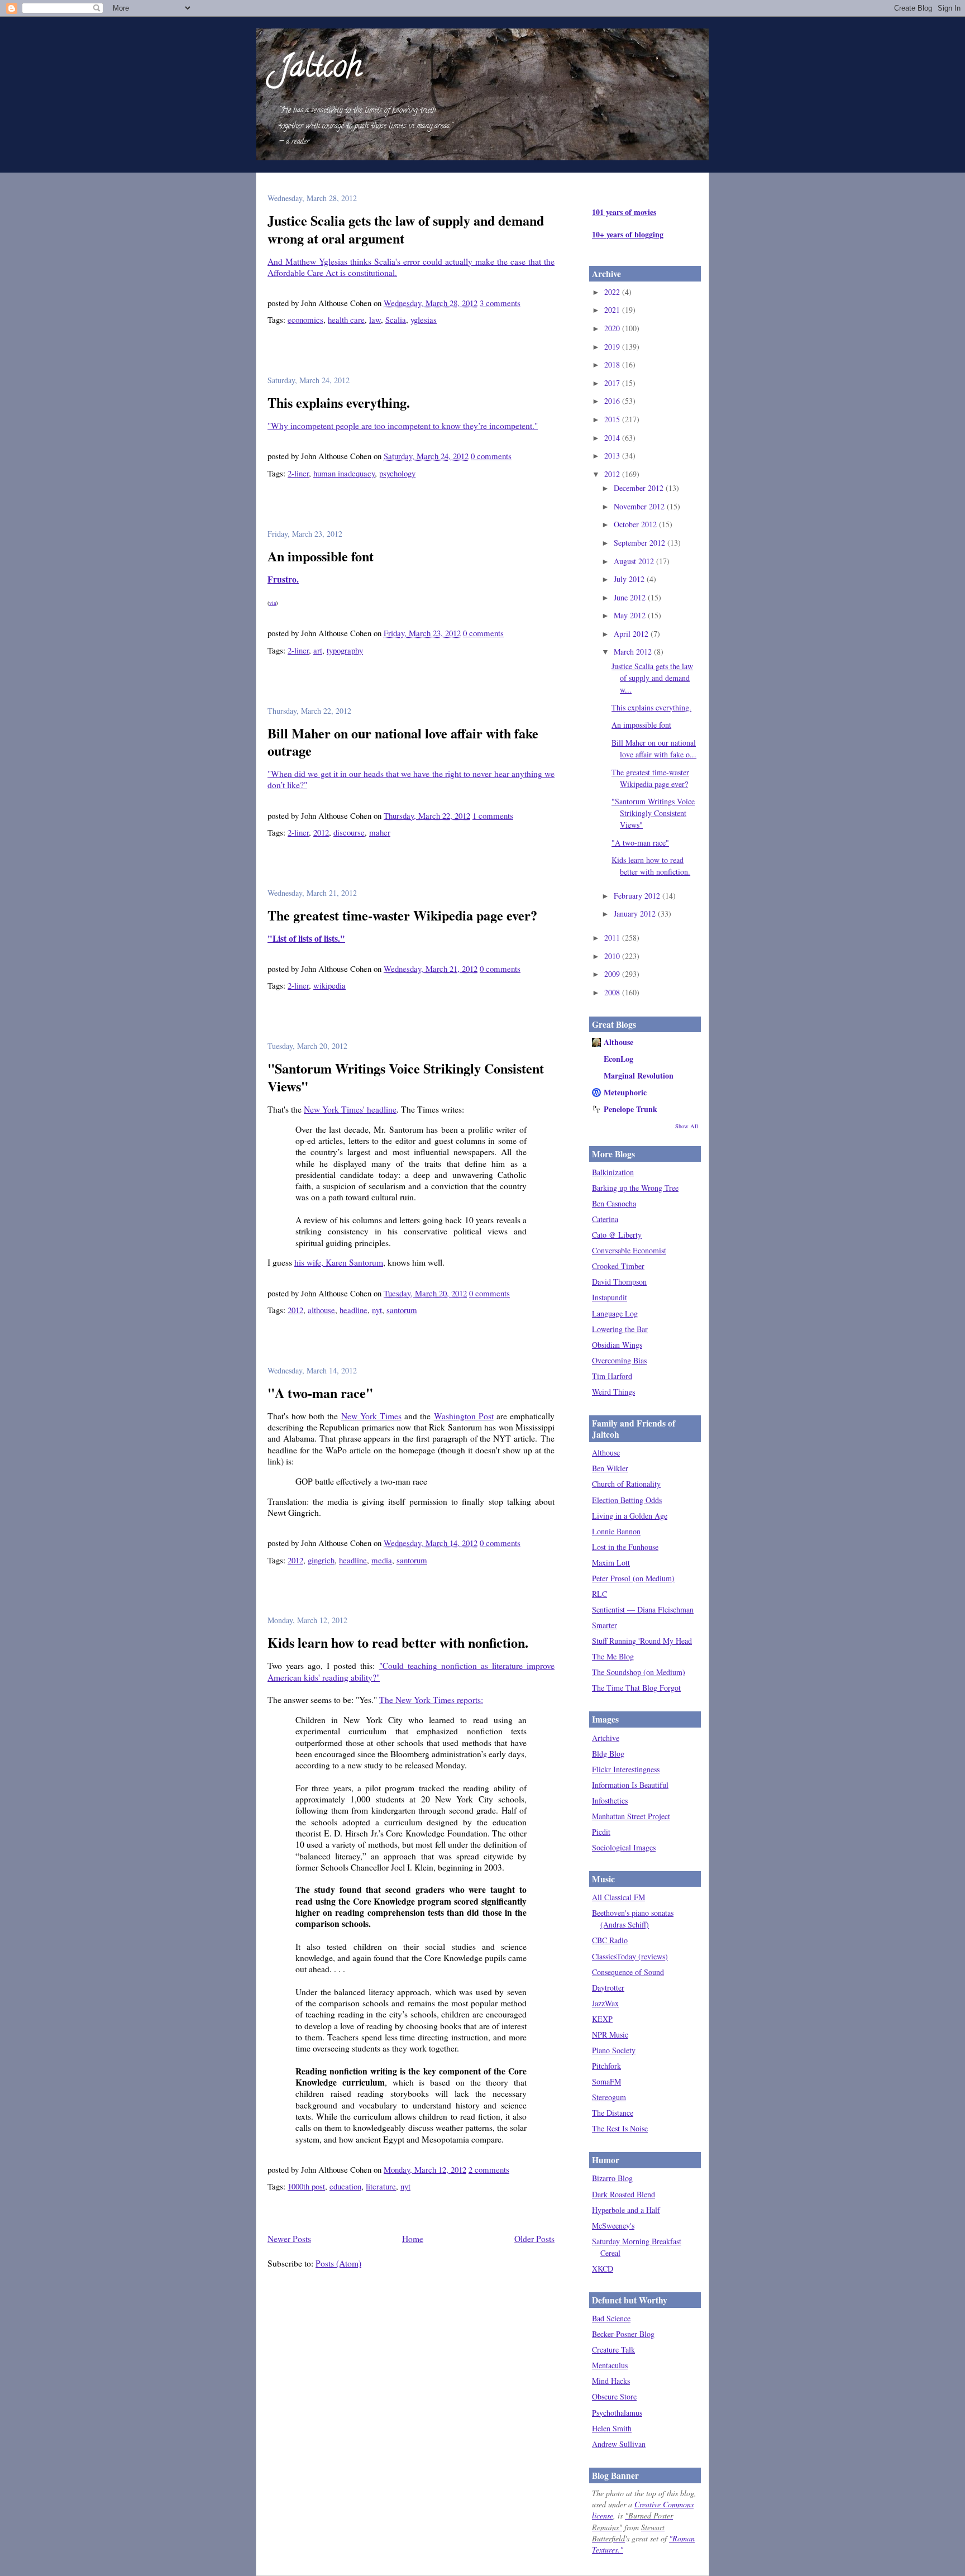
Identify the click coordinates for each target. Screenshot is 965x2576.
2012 (321, 832)
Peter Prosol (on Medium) (633, 1578)
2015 (613, 419)
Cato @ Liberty (617, 1235)
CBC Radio (610, 1940)
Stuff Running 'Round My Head (642, 1641)
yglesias (424, 319)
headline (353, 1310)
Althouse (618, 1042)
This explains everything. (339, 402)
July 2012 (630, 579)
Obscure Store (614, 2396)
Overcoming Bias (619, 1360)
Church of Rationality (626, 1484)
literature (381, 2186)
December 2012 (640, 488)
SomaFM (606, 2081)
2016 (613, 401)
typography (345, 650)
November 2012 (640, 506)
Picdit (601, 1832)
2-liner (298, 473)
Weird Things (613, 1392)
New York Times (371, 1416)
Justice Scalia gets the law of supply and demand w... (652, 678)
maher (380, 832)
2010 (613, 956)
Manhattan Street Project (631, 1816)
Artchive (606, 1738)
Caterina (605, 1219)
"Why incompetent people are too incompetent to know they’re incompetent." (403, 426)
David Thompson (619, 1282)
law (375, 319)
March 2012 (634, 652)
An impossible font (321, 556)
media (382, 1560)
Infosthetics (610, 1800)
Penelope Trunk (630, 1109)
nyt (377, 1310)
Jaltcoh (320, 69)
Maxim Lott (611, 1563)
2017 (613, 383)
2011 (613, 938)
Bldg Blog (608, 1754)
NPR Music (610, 2034)
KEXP (602, 2019)
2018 (613, 364)
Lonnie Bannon (616, 1531)
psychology (397, 473)
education (345, 2186)
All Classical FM (618, 1897)
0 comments (491, 456)
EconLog (618, 1059)
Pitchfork (606, 2066)
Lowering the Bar (620, 1329)
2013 (613, 455)
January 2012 (636, 913)
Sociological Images (624, 1847)
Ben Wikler (610, 1468)
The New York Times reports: (431, 1700)
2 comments (489, 2169)
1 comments (493, 815)
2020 (613, 328)
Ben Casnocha (614, 1203)
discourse (349, 832)
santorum (402, 1310)
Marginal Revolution (639, 1075)
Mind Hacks (611, 2381)
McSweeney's (613, 2226)
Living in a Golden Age (630, 1516)
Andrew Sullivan (619, 2444)
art (318, 650)
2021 (613, 310)
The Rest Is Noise (620, 2128)
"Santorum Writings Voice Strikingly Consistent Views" (406, 1077)
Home (413, 2239)
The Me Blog (613, 1656)
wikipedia (329, 985)
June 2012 (631, 597)
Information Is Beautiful (630, 1785)
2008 (613, 992)
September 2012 (641, 543)
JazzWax (605, 2003)
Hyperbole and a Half (626, 2210)
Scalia (396, 319)
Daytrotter (608, 1988)
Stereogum (609, 2097)
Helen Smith (612, 2428)
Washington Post (464, 1416)
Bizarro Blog (612, 2178)
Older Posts (534, 2239)
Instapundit (610, 1297)
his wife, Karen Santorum (339, 1262)
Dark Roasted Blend (624, 2194)
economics (305, 319)
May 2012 (631, 615)
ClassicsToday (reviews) (630, 1956)
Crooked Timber (618, 1266)
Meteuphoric (625, 1092)
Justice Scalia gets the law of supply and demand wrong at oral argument (406, 229)
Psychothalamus (617, 2413)
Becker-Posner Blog (623, 2334)
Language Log (615, 1313)
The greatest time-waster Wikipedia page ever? (402, 915)
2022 (613, 292)
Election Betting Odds (627, 1500)
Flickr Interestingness (626, 1769)
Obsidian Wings (617, 1345)
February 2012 (638, 896)
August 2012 (635, 561)
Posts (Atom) (338, 2263)
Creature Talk (613, 2350)
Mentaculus (610, 2365)
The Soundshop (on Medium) (639, 1672)
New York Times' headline (350, 1109)
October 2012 (636, 524)
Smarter (605, 1625)
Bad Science (611, 2318)
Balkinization (613, 1172)
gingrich (321, 1560)
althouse (321, 1310)
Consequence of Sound (628, 1972)
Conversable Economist (629, 1250)
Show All (687, 1126)
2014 (613, 438)
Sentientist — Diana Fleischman (643, 1609)
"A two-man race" (320, 1393)
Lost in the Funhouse (625, 1547)
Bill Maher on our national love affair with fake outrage (403, 742)
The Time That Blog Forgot (636, 1688)
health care (346, 319)
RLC (599, 1594)
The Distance (613, 2113)
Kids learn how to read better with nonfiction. (398, 1642)
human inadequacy (344, 473)
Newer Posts (289, 2239)
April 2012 (632, 634)
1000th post (306, 2186)
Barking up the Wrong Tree (635, 1188)
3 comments (500, 303)
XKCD (603, 2269)
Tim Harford (612, 1376)
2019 (613, 347)
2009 (613, 974)
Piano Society (614, 2050)
